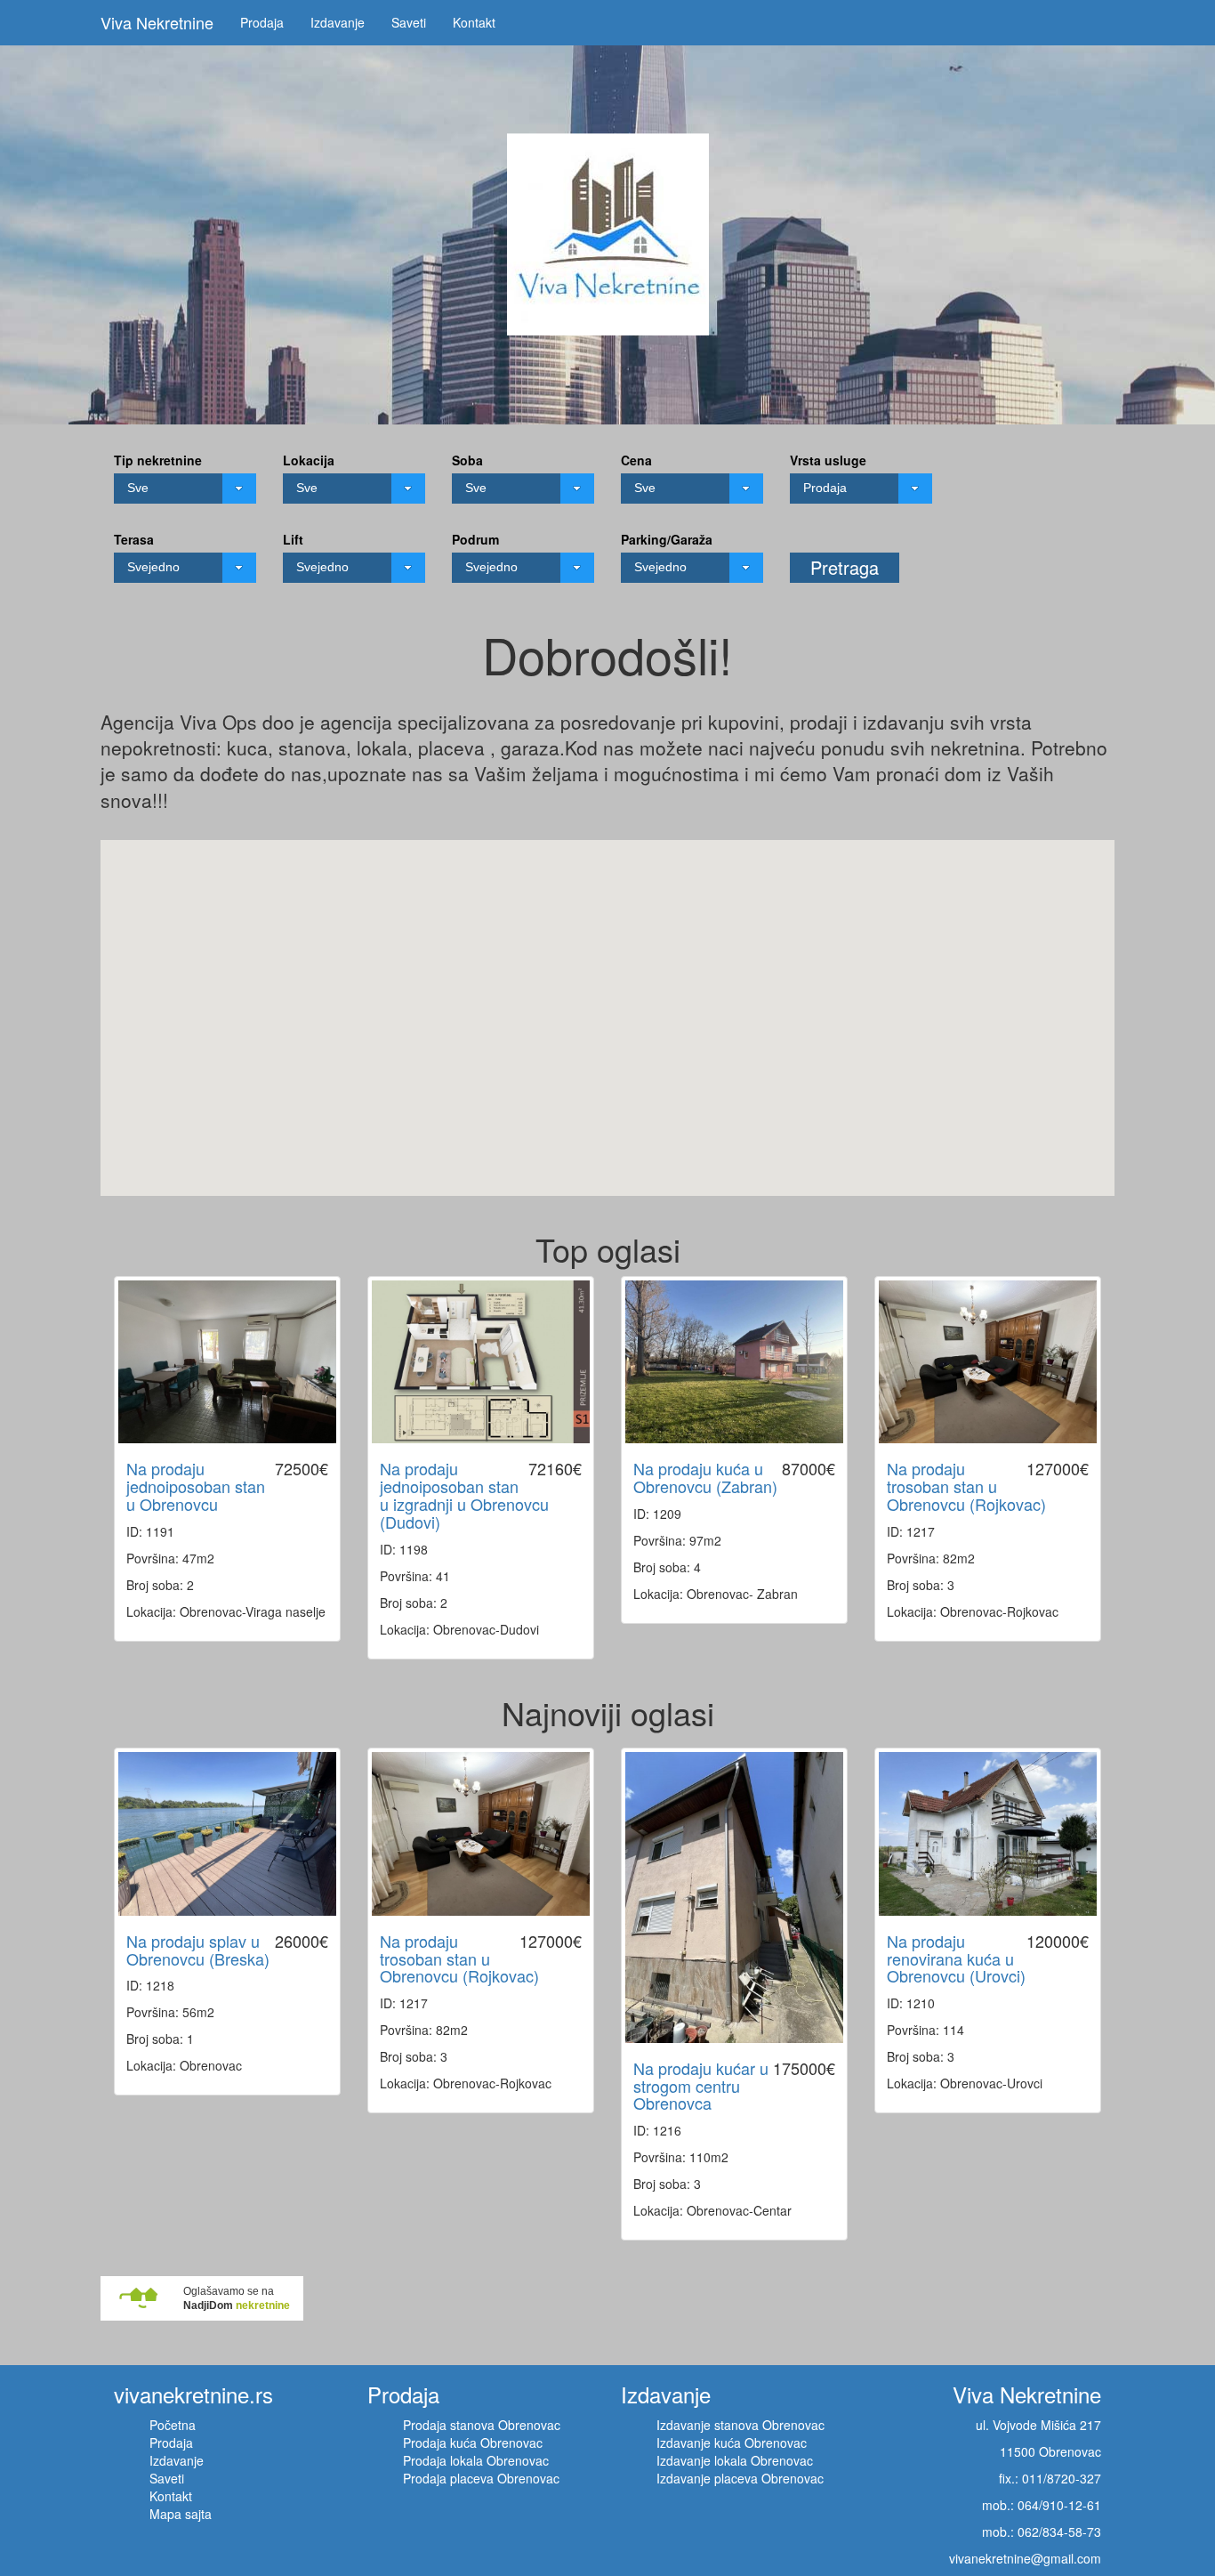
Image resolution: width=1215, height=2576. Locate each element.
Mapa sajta (181, 2514)
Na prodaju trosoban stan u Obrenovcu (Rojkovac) (966, 1486)
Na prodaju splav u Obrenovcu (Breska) (198, 1950)
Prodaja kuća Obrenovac (473, 2443)
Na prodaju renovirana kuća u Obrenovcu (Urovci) (956, 1958)
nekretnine (263, 2305)
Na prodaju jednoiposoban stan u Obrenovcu (196, 1486)
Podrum (475, 539)
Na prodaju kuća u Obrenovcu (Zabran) (705, 1477)
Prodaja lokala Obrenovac (476, 2460)
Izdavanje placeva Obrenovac (740, 2478)
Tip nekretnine (158, 460)
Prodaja (262, 22)
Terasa (134, 539)
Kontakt (474, 22)
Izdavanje (338, 22)
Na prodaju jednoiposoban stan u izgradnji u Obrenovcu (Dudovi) (464, 1494)
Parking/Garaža (667, 539)
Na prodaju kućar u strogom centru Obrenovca (701, 2086)
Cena (636, 460)
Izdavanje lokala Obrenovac (735, 2460)
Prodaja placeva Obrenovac (481, 2478)
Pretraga (845, 567)
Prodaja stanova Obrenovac (482, 2425)
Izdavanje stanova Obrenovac (740, 2425)
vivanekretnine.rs (193, 2394)
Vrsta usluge (828, 460)
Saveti (409, 22)
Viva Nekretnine (157, 22)
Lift (293, 539)
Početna (173, 2425)
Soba (467, 460)
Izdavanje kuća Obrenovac (732, 2443)
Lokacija (309, 460)
